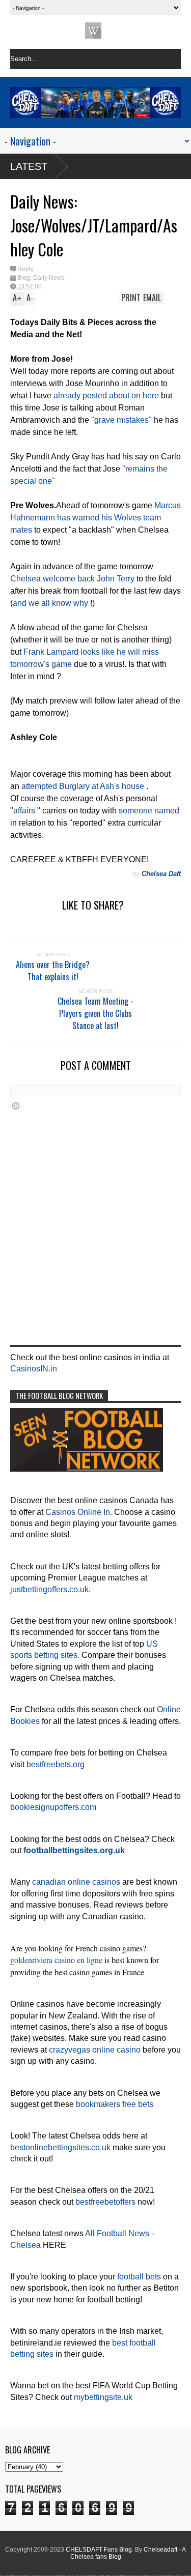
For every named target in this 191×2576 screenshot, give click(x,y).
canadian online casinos (76, 1882)
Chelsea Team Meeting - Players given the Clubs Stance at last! (95, 1013)
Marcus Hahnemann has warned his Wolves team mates (95, 518)
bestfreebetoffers (105, 2202)
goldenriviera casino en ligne (56, 1960)
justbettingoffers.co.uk (49, 1589)
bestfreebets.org (56, 1764)
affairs (24, 811)
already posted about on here (106, 396)
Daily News (49, 278)
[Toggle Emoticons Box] (16, 1106)
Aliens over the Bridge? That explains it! (53, 971)
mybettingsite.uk (103, 2397)
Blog (24, 278)
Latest (29, 166)
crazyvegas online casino (95, 2050)
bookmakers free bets (115, 2104)
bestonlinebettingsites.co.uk (60, 2147)
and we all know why (50, 603)
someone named (149, 811)
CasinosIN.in (34, 1369)
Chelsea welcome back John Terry (72, 579)
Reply (25, 269)
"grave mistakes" (121, 420)
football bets (139, 2277)
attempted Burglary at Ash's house (83, 786)
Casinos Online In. (79, 1512)
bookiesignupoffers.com (53, 1807)
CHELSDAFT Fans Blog (99, 2550)
